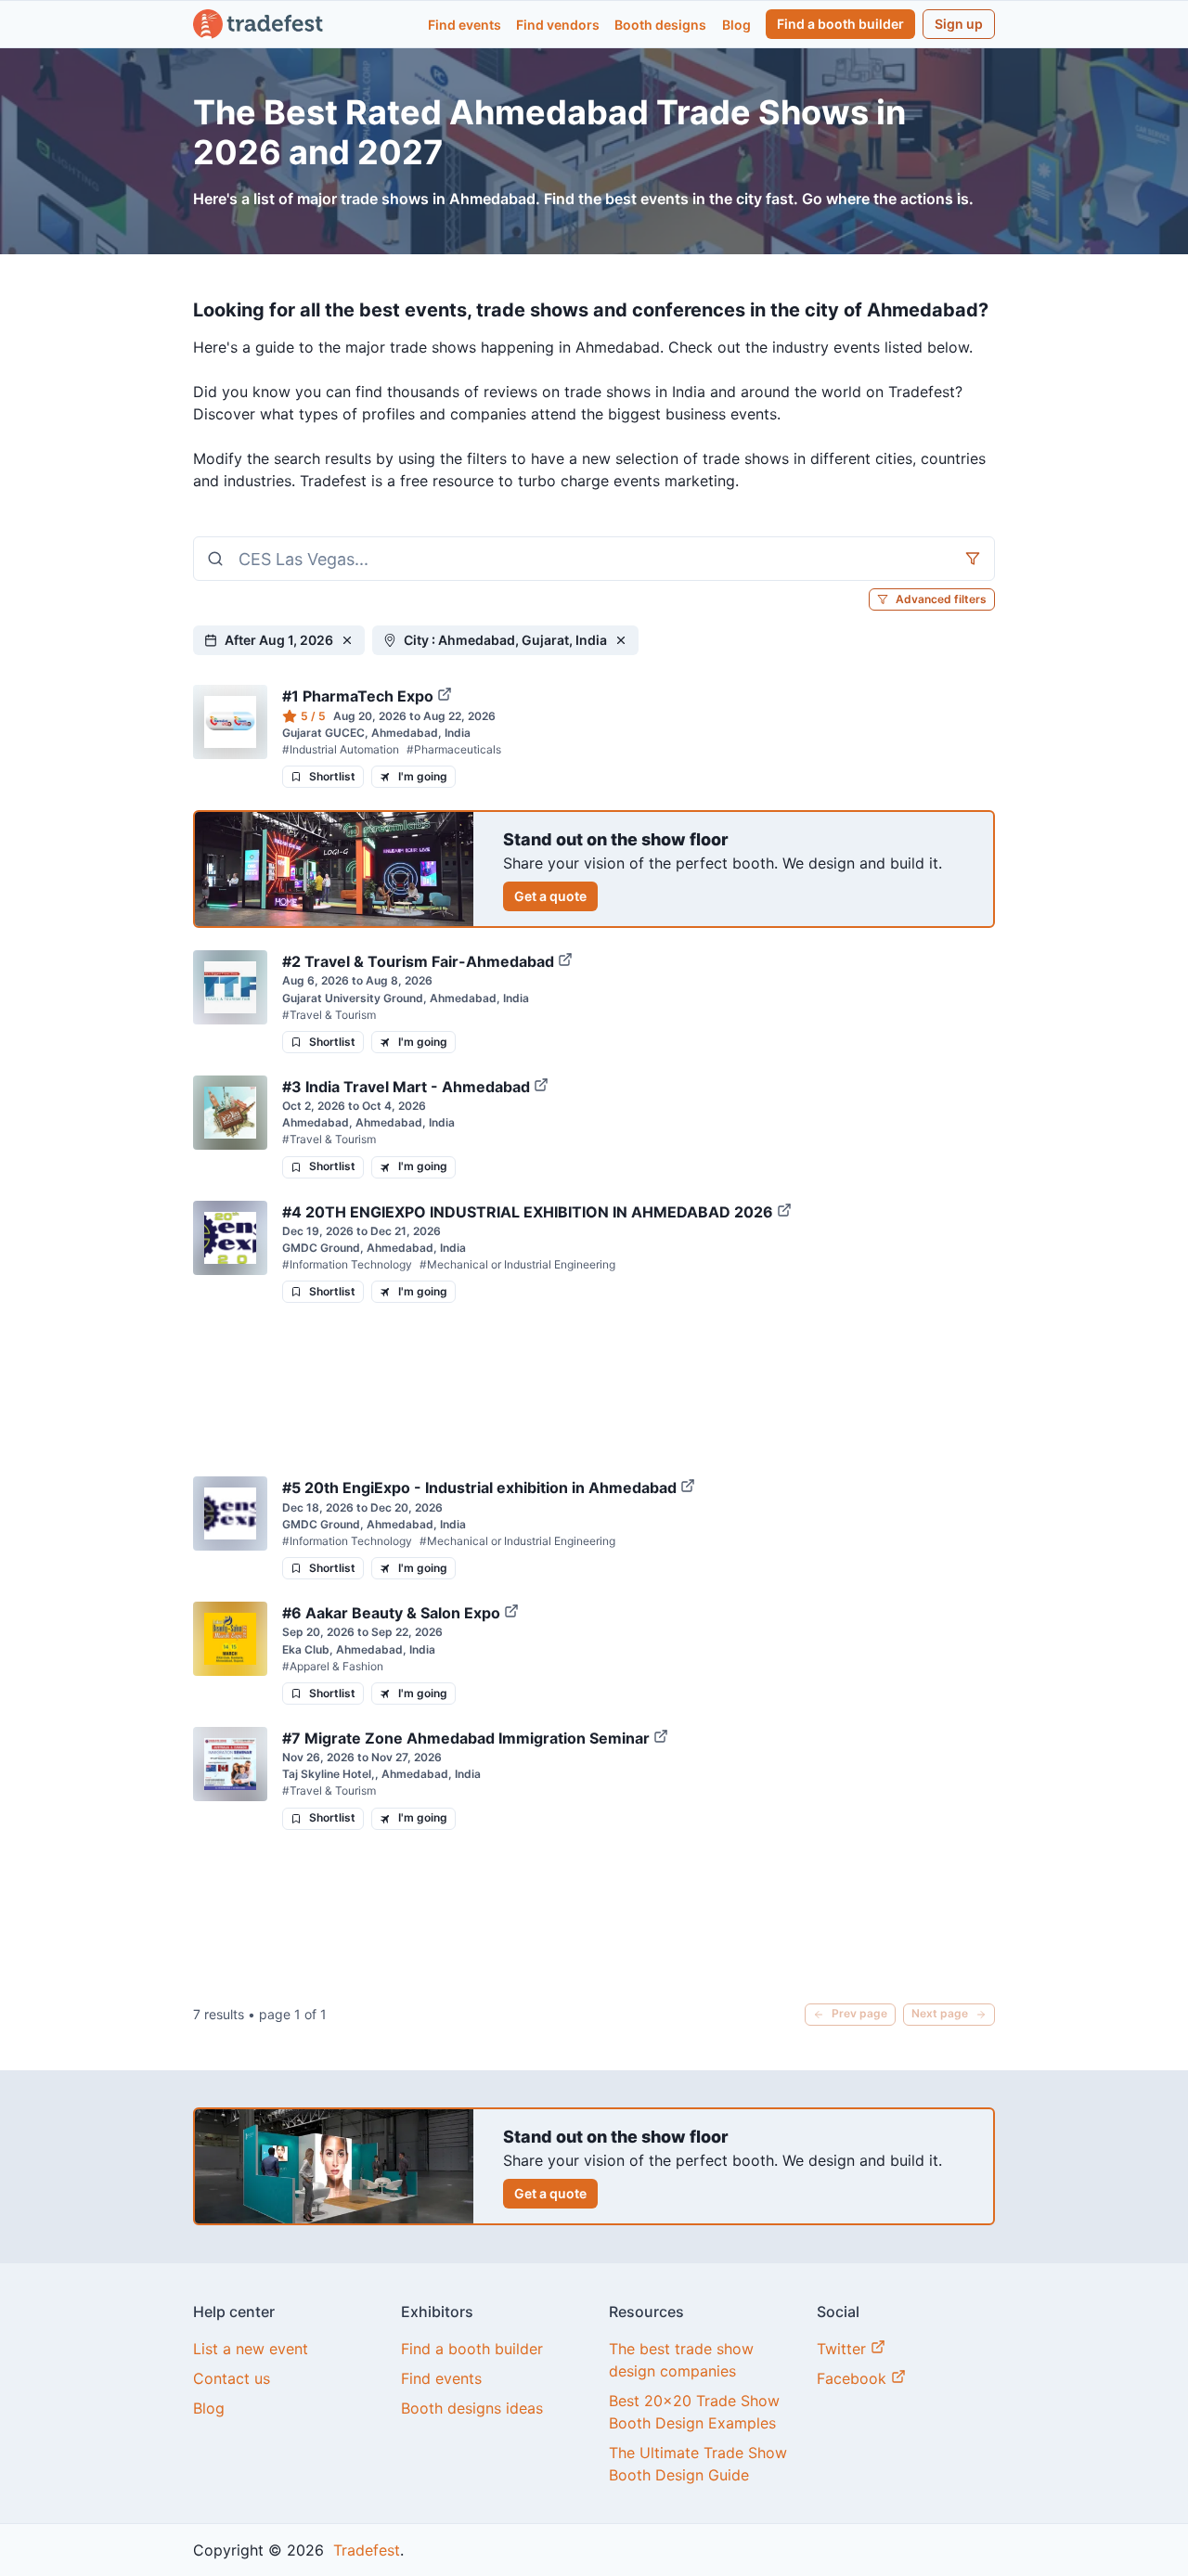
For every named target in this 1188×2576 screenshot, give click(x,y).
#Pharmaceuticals (454, 749)
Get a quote (550, 896)
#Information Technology (347, 1264)
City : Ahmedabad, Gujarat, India (505, 640)
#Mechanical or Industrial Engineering (517, 1264)
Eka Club (306, 1649)
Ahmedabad (316, 1122)
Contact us (232, 2378)
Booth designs (660, 25)
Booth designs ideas (472, 2408)
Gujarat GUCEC (323, 733)
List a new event (251, 2349)
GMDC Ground (321, 1248)
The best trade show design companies (681, 2360)
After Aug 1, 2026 (279, 640)
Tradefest (364, 2550)
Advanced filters (941, 599)
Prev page (859, 2013)
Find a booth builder (840, 24)
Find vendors (558, 25)
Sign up (959, 24)
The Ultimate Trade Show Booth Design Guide (698, 2464)
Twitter (844, 2349)
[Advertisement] (594, 1390)
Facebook (854, 2378)
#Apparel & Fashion (333, 1666)
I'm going (423, 776)
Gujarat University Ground (353, 998)
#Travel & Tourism (329, 1015)
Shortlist (332, 776)
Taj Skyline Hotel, (329, 1774)
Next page (940, 2013)
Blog (736, 25)
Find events (465, 25)
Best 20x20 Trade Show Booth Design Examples (694, 2412)
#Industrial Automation (341, 749)
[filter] (973, 559)
